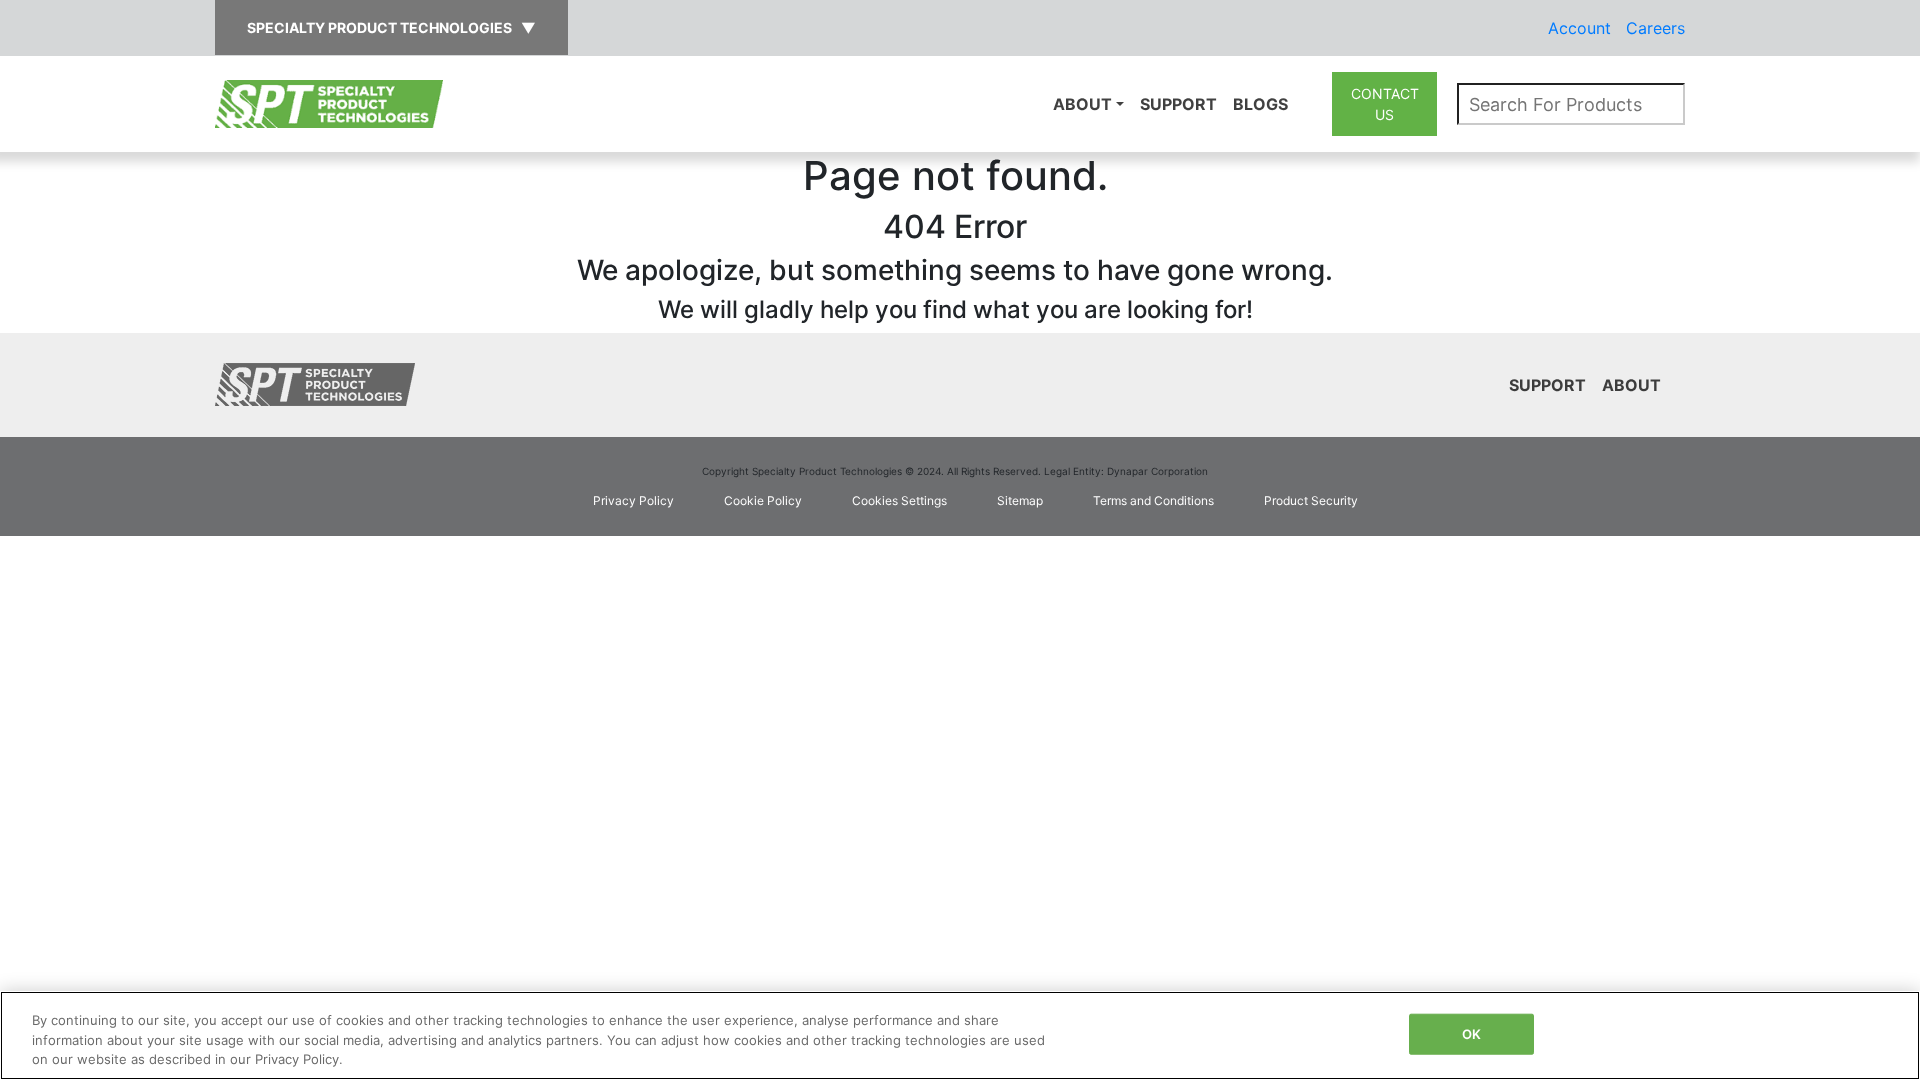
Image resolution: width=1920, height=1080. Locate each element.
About (1082, 104)
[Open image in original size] (329, 102)
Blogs (1260, 104)
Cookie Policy (763, 500)
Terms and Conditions (1153, 500)
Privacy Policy (633, 500)
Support (1178, 104)
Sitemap (1020, 500)
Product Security (1311, 500)
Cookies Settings (899, 500)
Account (1579, 28)
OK (1471, 1033)
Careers (1655, 28)
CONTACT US (1385, 104)
